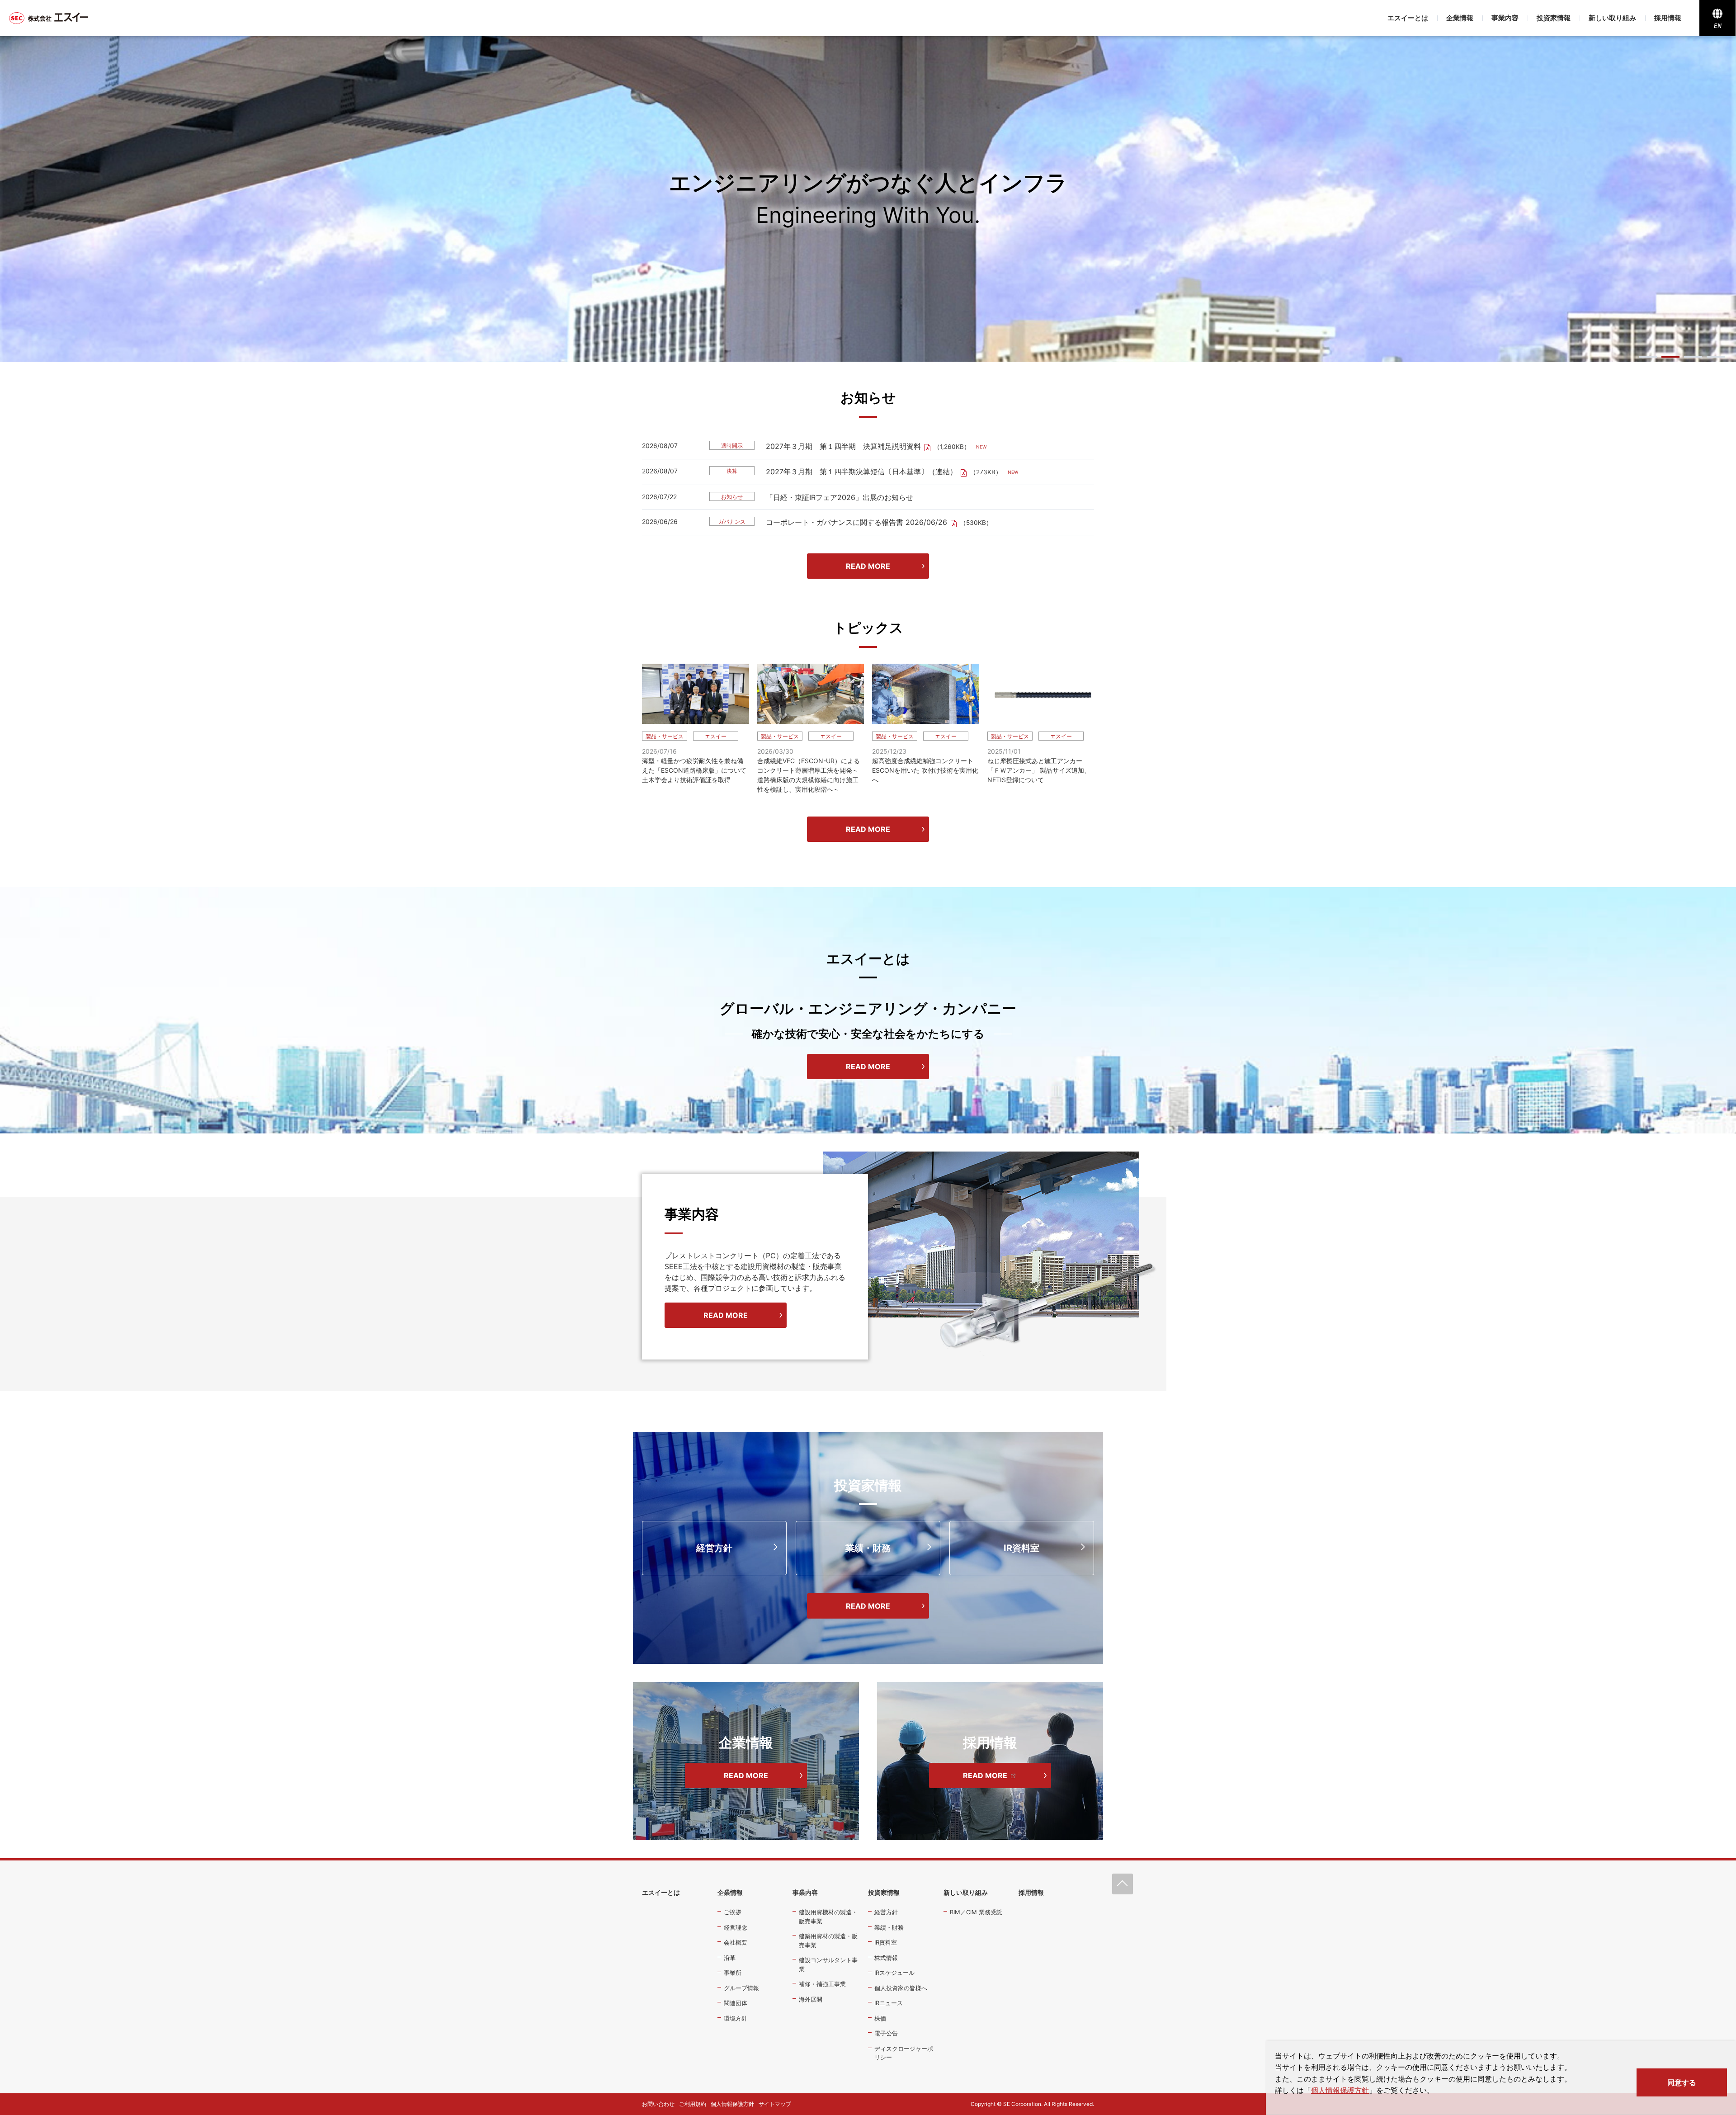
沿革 (730, 1958)
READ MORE (868, 566)
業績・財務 (868, 1548)
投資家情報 (1554, 18)
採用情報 (1668, 18)
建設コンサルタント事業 (828, 1964)
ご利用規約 (693, 2104)
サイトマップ (775, 2104)
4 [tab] (1716, 357)
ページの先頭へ (1123, 1884)
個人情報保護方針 (1340, 2090)
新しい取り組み (1612, 18)
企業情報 (1460, 18)
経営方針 (714, 1548)
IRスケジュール (894, 1973)
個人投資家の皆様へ (901, 1988)
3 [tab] (1693, 357)
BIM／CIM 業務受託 (976, 1912)
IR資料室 (1021, 1548)
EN (1718, 26)
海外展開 (811, 1999)
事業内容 (1505, 18)
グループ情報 (741, 1988)
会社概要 (736, 1942)
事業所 (733, 1973)
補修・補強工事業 (822, 1984)
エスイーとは (1408, 18)
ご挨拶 (733, 1912)
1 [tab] (1648, 357)
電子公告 (886, 2033)
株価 (880, 2018)
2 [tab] (1670, 357)
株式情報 (886, 1958)
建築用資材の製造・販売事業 (828, 1940)
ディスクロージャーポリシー (904, 2053)
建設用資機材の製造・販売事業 (828, 1917)
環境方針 (736, 2018)
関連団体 (736, 2003)
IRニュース (889, 2003)
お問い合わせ (658, 2104)
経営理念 (736, 1927)
